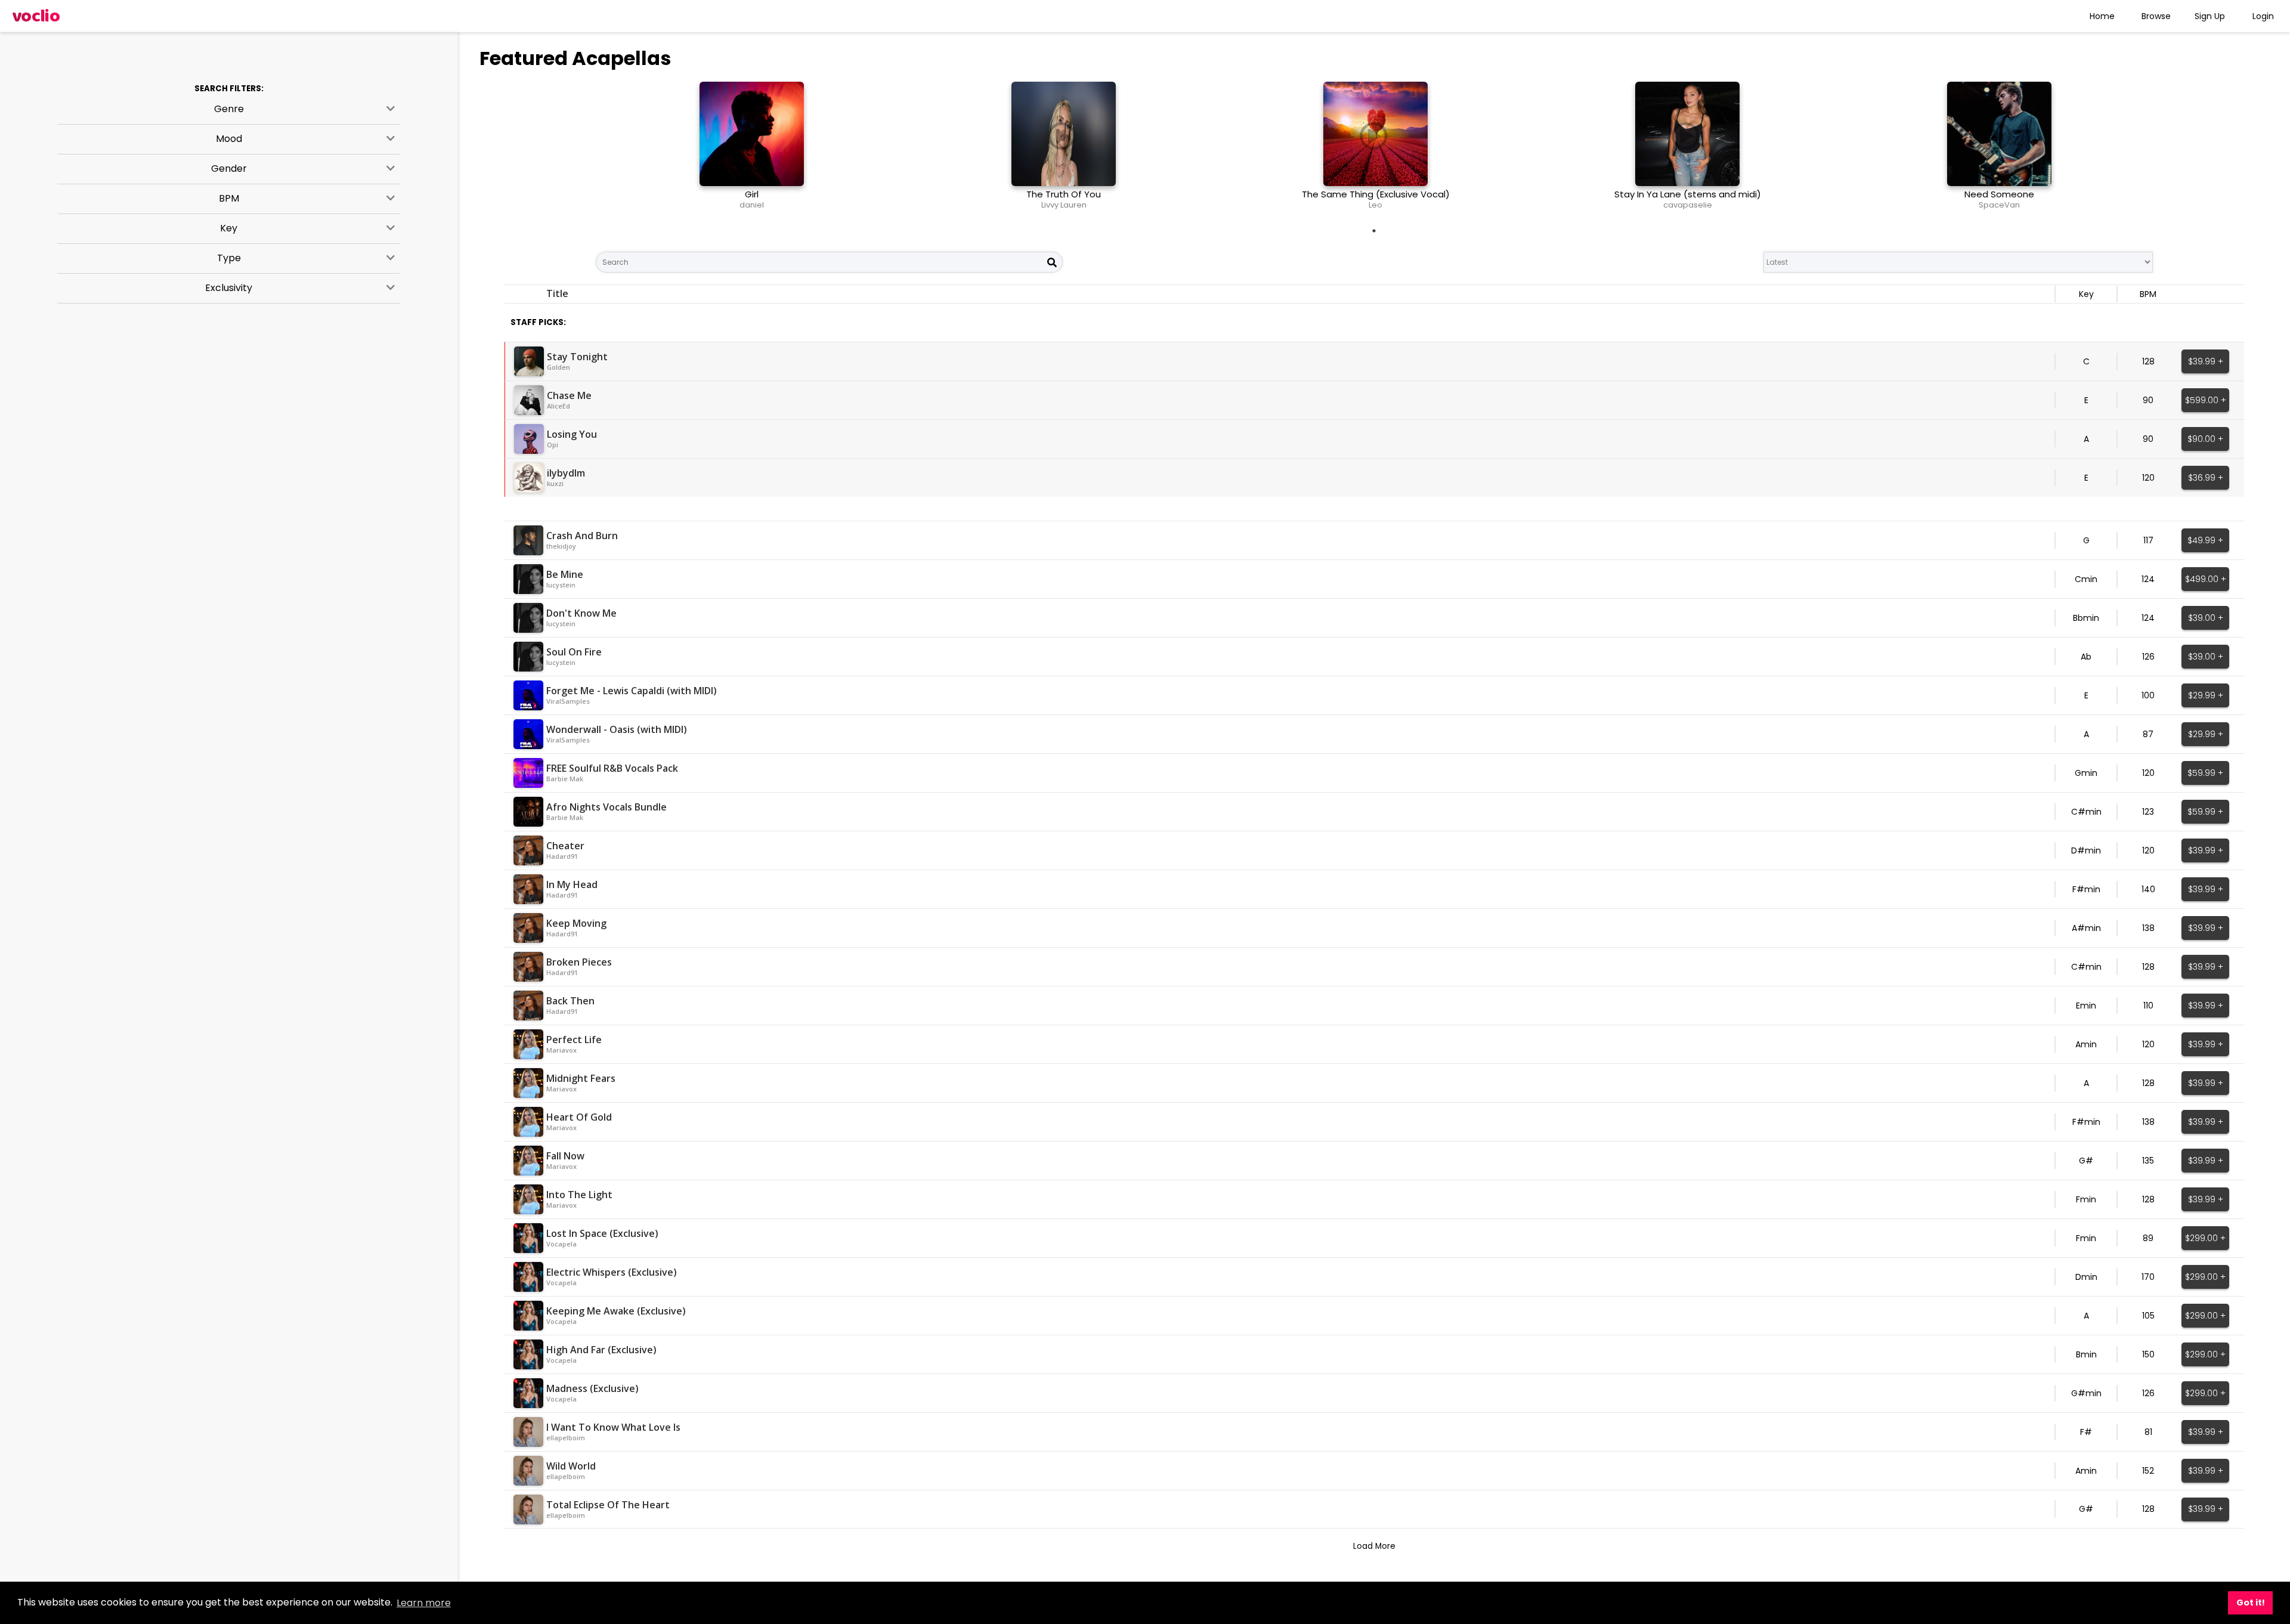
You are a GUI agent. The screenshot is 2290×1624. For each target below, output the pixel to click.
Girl (752, 194)
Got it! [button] (2251, 1603)
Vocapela (561, 1244)
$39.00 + (2206, 618)
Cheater (565, 846)
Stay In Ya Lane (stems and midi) (1688, 194)
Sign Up (2210, 16)
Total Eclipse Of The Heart (608, 1505)
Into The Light (579, 1195)
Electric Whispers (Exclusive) (612, 1272)
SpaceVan (1999, 205)
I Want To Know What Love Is (613, 1427)
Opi (553, 445)
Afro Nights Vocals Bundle (606, 807)
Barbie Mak (565, 779)
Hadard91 (562, 856)
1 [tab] (1374, 231)
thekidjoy (561, 546)
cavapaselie (1688, 205)
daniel (752, 205)
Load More (1374, 1546)
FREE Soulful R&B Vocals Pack (612, 768)
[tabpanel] (752, 150)
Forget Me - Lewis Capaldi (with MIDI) (632, 691)
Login (2263, 16)
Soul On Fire (574, 652)
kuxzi (555, 483)
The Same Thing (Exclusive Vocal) (1376, 194)
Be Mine (565, 574)
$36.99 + (2206, 478)
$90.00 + (2205, 439)
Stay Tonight (577, 357)
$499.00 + (2206, 579)
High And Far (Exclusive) (601, 1350)
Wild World (571, 1466)
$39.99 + (2206, 361)
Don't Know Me (581, 613)
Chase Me (569, 395)
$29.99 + (2206, 695)
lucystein (561, 585)
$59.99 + (2205, 773)
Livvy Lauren (1064, 205)
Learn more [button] (424, 1603)
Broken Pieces (579, 962)
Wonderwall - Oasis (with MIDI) (617, 729)
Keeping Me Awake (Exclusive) (616, 1311)
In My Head (572, 884)
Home (2102, 16)
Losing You (572, 434)
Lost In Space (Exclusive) (602, 1233)
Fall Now (565, 1156)
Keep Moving (576, 923)
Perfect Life (574, 1040)
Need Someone (1999, 194)
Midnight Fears (581, 1078)
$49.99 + (2205, 540)
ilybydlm (566, 473)
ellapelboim (566, 1438)
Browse (2156, 16)
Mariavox (561, 1050)
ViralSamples (568, 701)
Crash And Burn (582, 536)
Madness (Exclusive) (592, 1388)
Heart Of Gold (579, 1117)
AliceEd (558, 406)
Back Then (570, 1001)
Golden (558, 367)
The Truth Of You (1064, 194)
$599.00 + (2206, 400)
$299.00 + (2205, 1238)
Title (557, 293)
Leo (1375, 205)
